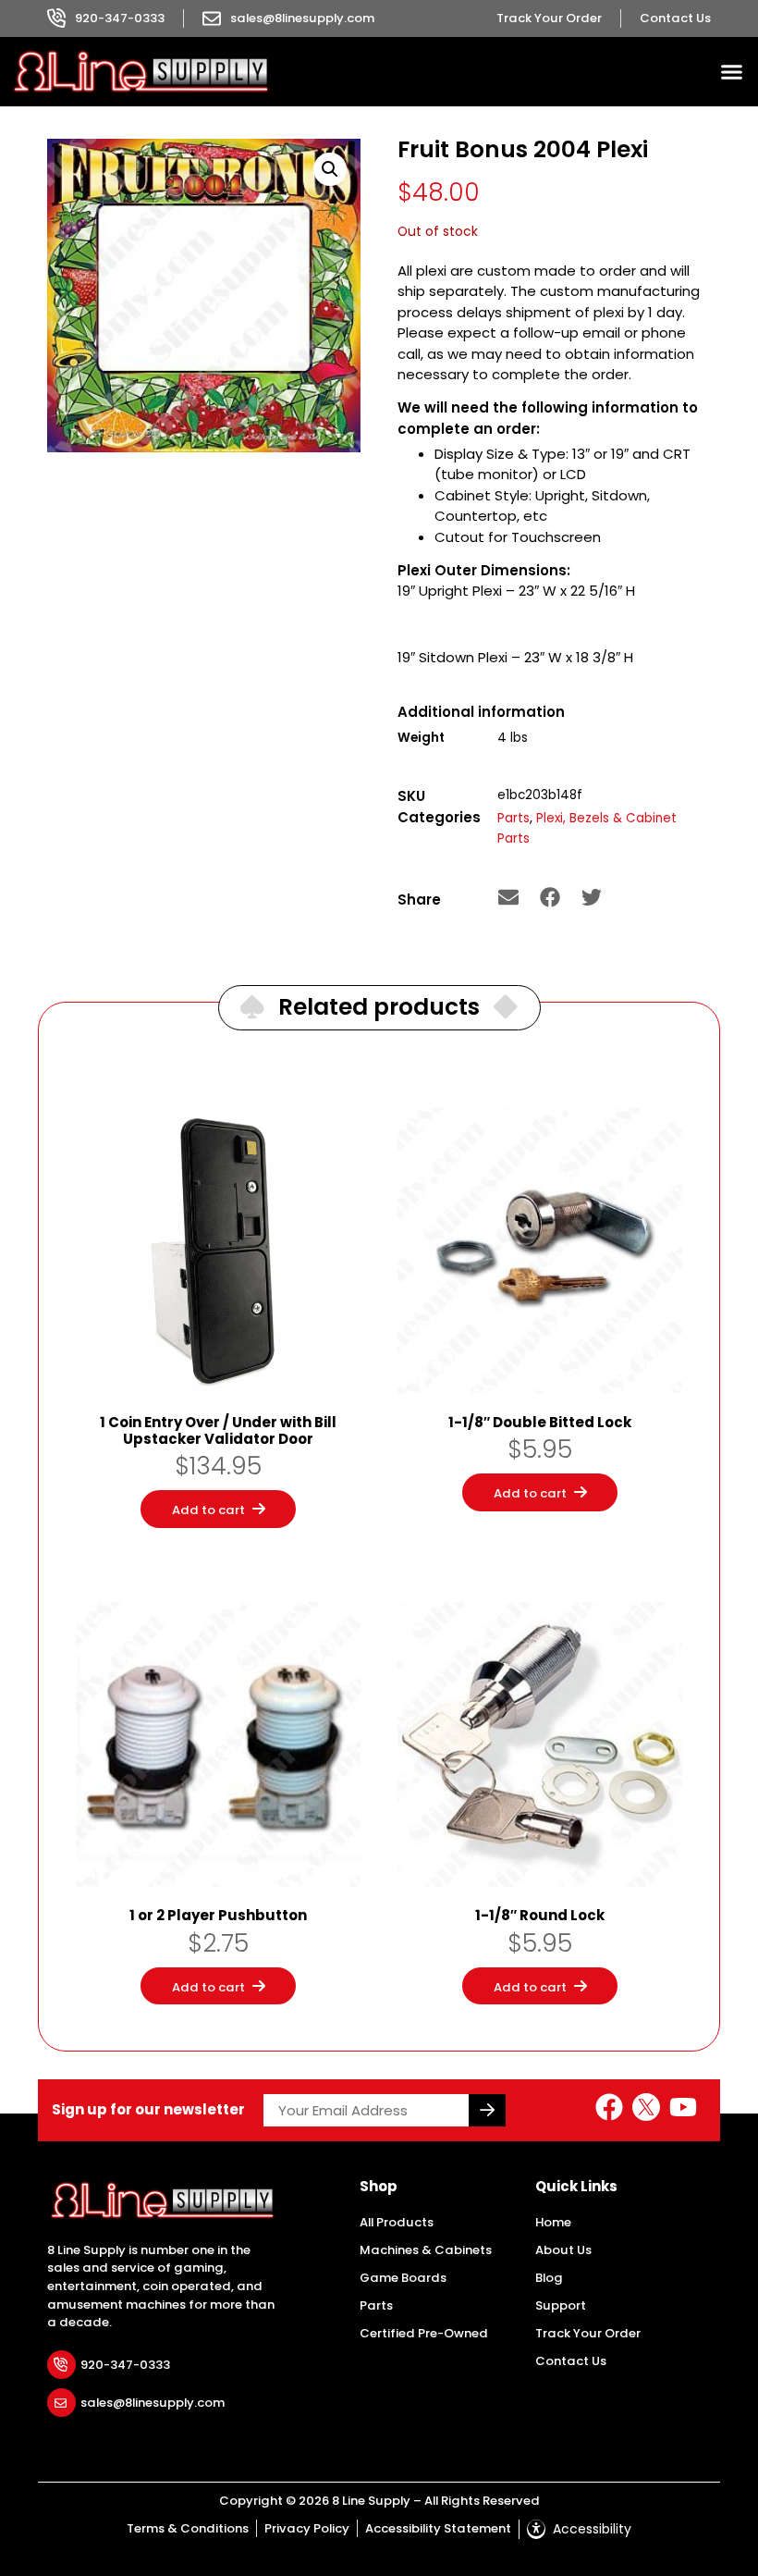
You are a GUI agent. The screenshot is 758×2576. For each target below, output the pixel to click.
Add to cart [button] (208, 1510)
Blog (549, 2278)
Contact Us (571, 2361)
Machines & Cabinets (426, 2250)
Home (553, 2222)
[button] (732, 72)
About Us (563, 2250)
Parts (513, 818)
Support (561, 2305)
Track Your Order (588, 2333)
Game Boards (403, 2278)
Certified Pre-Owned (424, 2333)
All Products (397, 2222)
